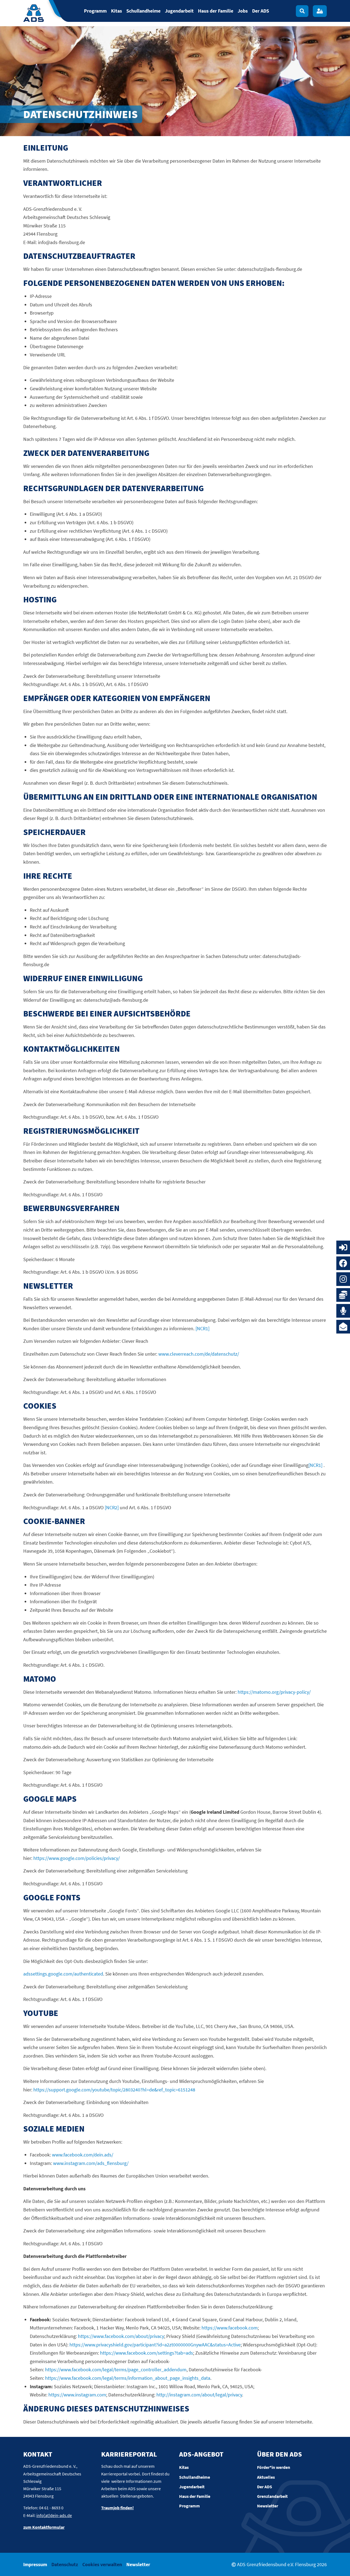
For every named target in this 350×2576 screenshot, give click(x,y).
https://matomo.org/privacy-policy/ (274, 1692)
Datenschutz (65, 2564)
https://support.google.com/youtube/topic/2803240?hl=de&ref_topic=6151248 (114, 2090)
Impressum (35, 2564)
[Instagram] (343, 1279)
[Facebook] (343, 1263)
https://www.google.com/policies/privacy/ (77, 1858)
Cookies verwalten (102, 2564)
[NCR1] (202, 1328)
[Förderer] (343, 1295)
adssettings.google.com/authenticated (63, 1974)
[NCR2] (112, 1507)
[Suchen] (302, 11)
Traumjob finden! (117, 2508)
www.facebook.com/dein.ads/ (83, 2155)
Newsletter (138, 2564)
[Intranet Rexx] (343, 1247)
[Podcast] (343, 1311)
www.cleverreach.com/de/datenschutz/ (199, 1354)
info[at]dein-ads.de (54, 2515)
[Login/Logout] (320, 11)
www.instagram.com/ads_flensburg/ (91, 2163)
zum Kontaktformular (44, 2527)
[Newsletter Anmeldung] (343, 1327)
